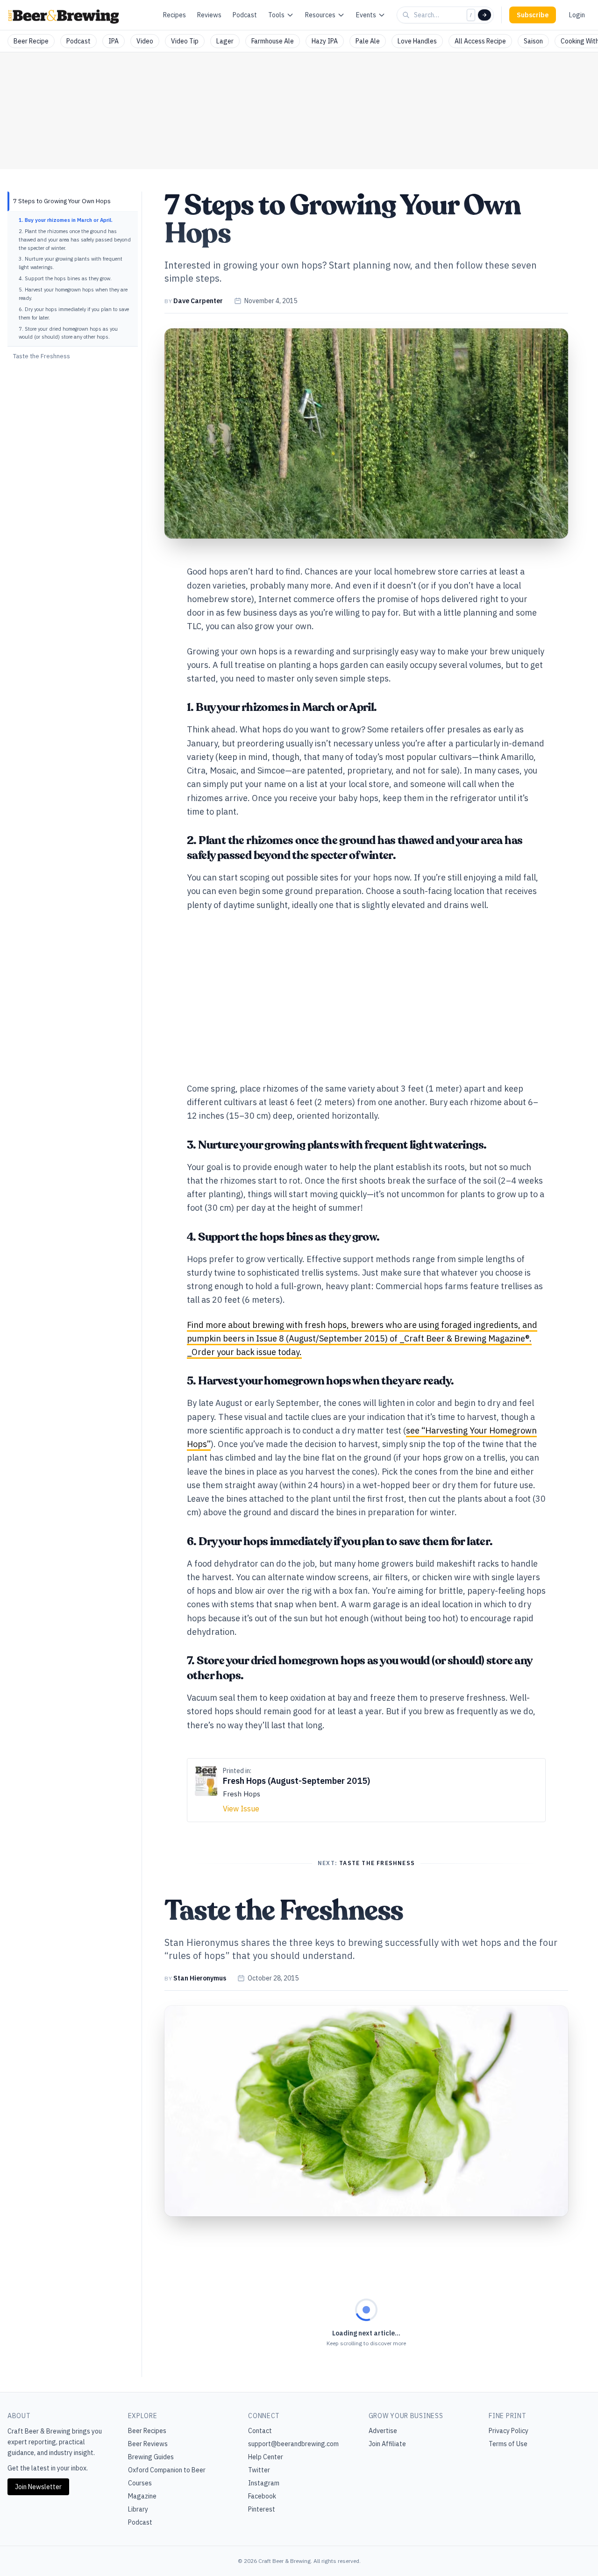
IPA (114, 41)
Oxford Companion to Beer (167, 2470)
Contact (260, 2431)
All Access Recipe (480, 41)
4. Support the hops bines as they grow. (65, 278)
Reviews (209, 15)
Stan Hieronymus (200, 1978)
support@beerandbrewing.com (293, 2444)
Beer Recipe (31, 41)
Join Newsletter (38, 2487)
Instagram (264, 2483)
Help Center (266, 2457)
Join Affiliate (387, 2444)
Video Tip (185, 41)
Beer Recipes (147, 2431)
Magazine (142, 2496)
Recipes (174, 15)
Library (138, 2509)
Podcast (245, 15)
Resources (320, 15)
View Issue (241, 1809)
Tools (276, 15)
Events (366, 15)
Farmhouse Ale (273, 41)
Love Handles (417, 41)
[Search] (484, 15)
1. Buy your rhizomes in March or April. (66, 220)
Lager (225, 41)
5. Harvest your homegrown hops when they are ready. (73, 294)
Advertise (383, 2431)
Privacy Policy (509, 2431)
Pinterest (262, 2509)
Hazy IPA (325, 41)
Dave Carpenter (198, 301)
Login (577, 15)
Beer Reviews (148, 2444)
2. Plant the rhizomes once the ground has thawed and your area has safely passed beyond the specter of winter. (75, 240)
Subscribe (533, 15)
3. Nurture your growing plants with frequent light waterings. (71, 263)
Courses (140, 2483)
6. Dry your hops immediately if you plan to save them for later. (74, 313)
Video (145, 41)
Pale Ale (368, 41)
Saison (533, 41)
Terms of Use (508, 2444)
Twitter (259, 2470)
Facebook (262, 2496)
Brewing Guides (151, 2457)
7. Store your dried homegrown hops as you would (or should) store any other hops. (68, 333)
